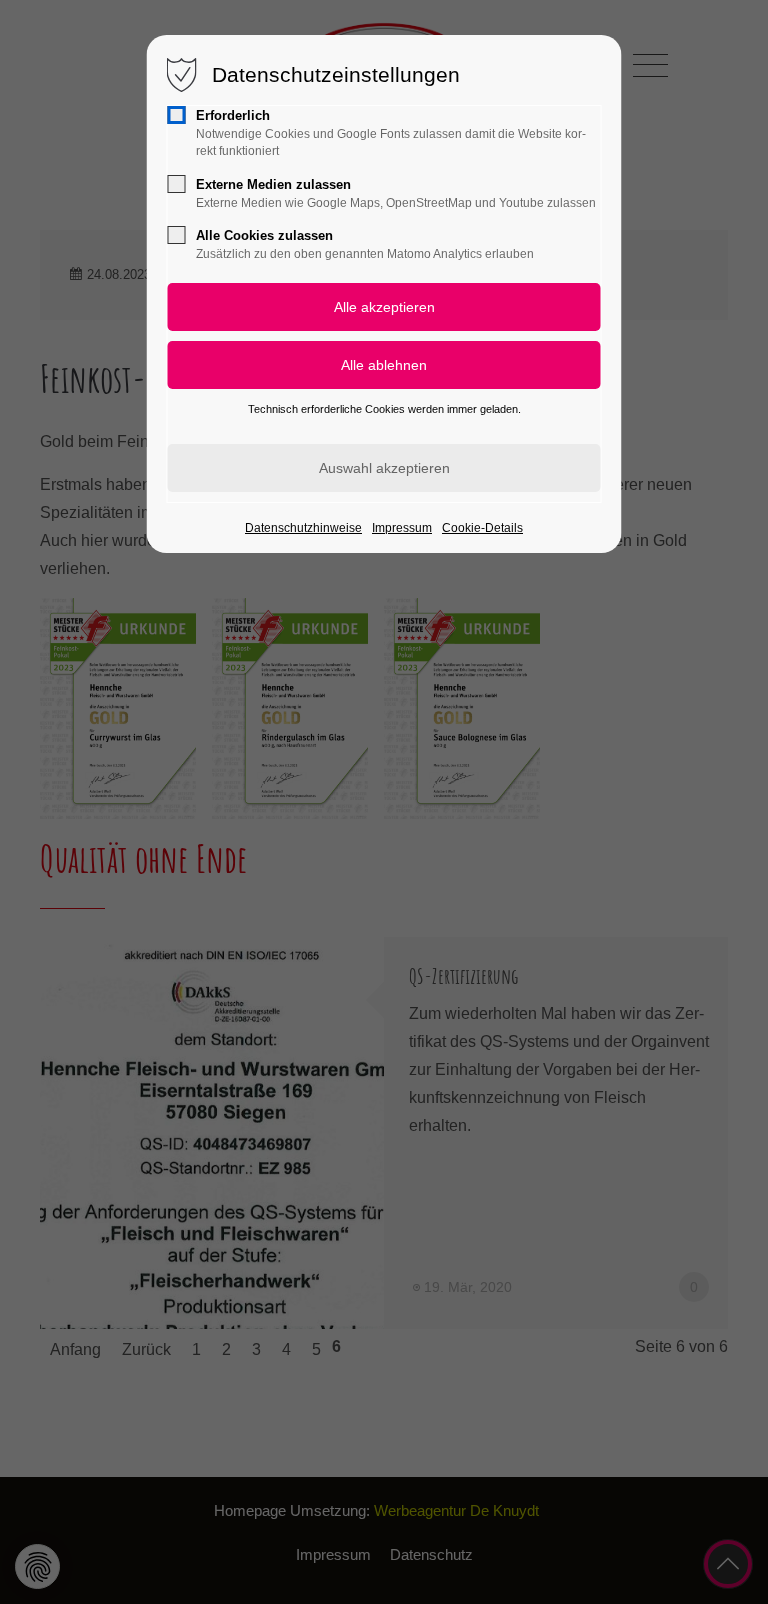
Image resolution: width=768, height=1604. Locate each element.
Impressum (402, 528)
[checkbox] (177, 115)
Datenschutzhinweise (303, 528)
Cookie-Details (482, 528)
